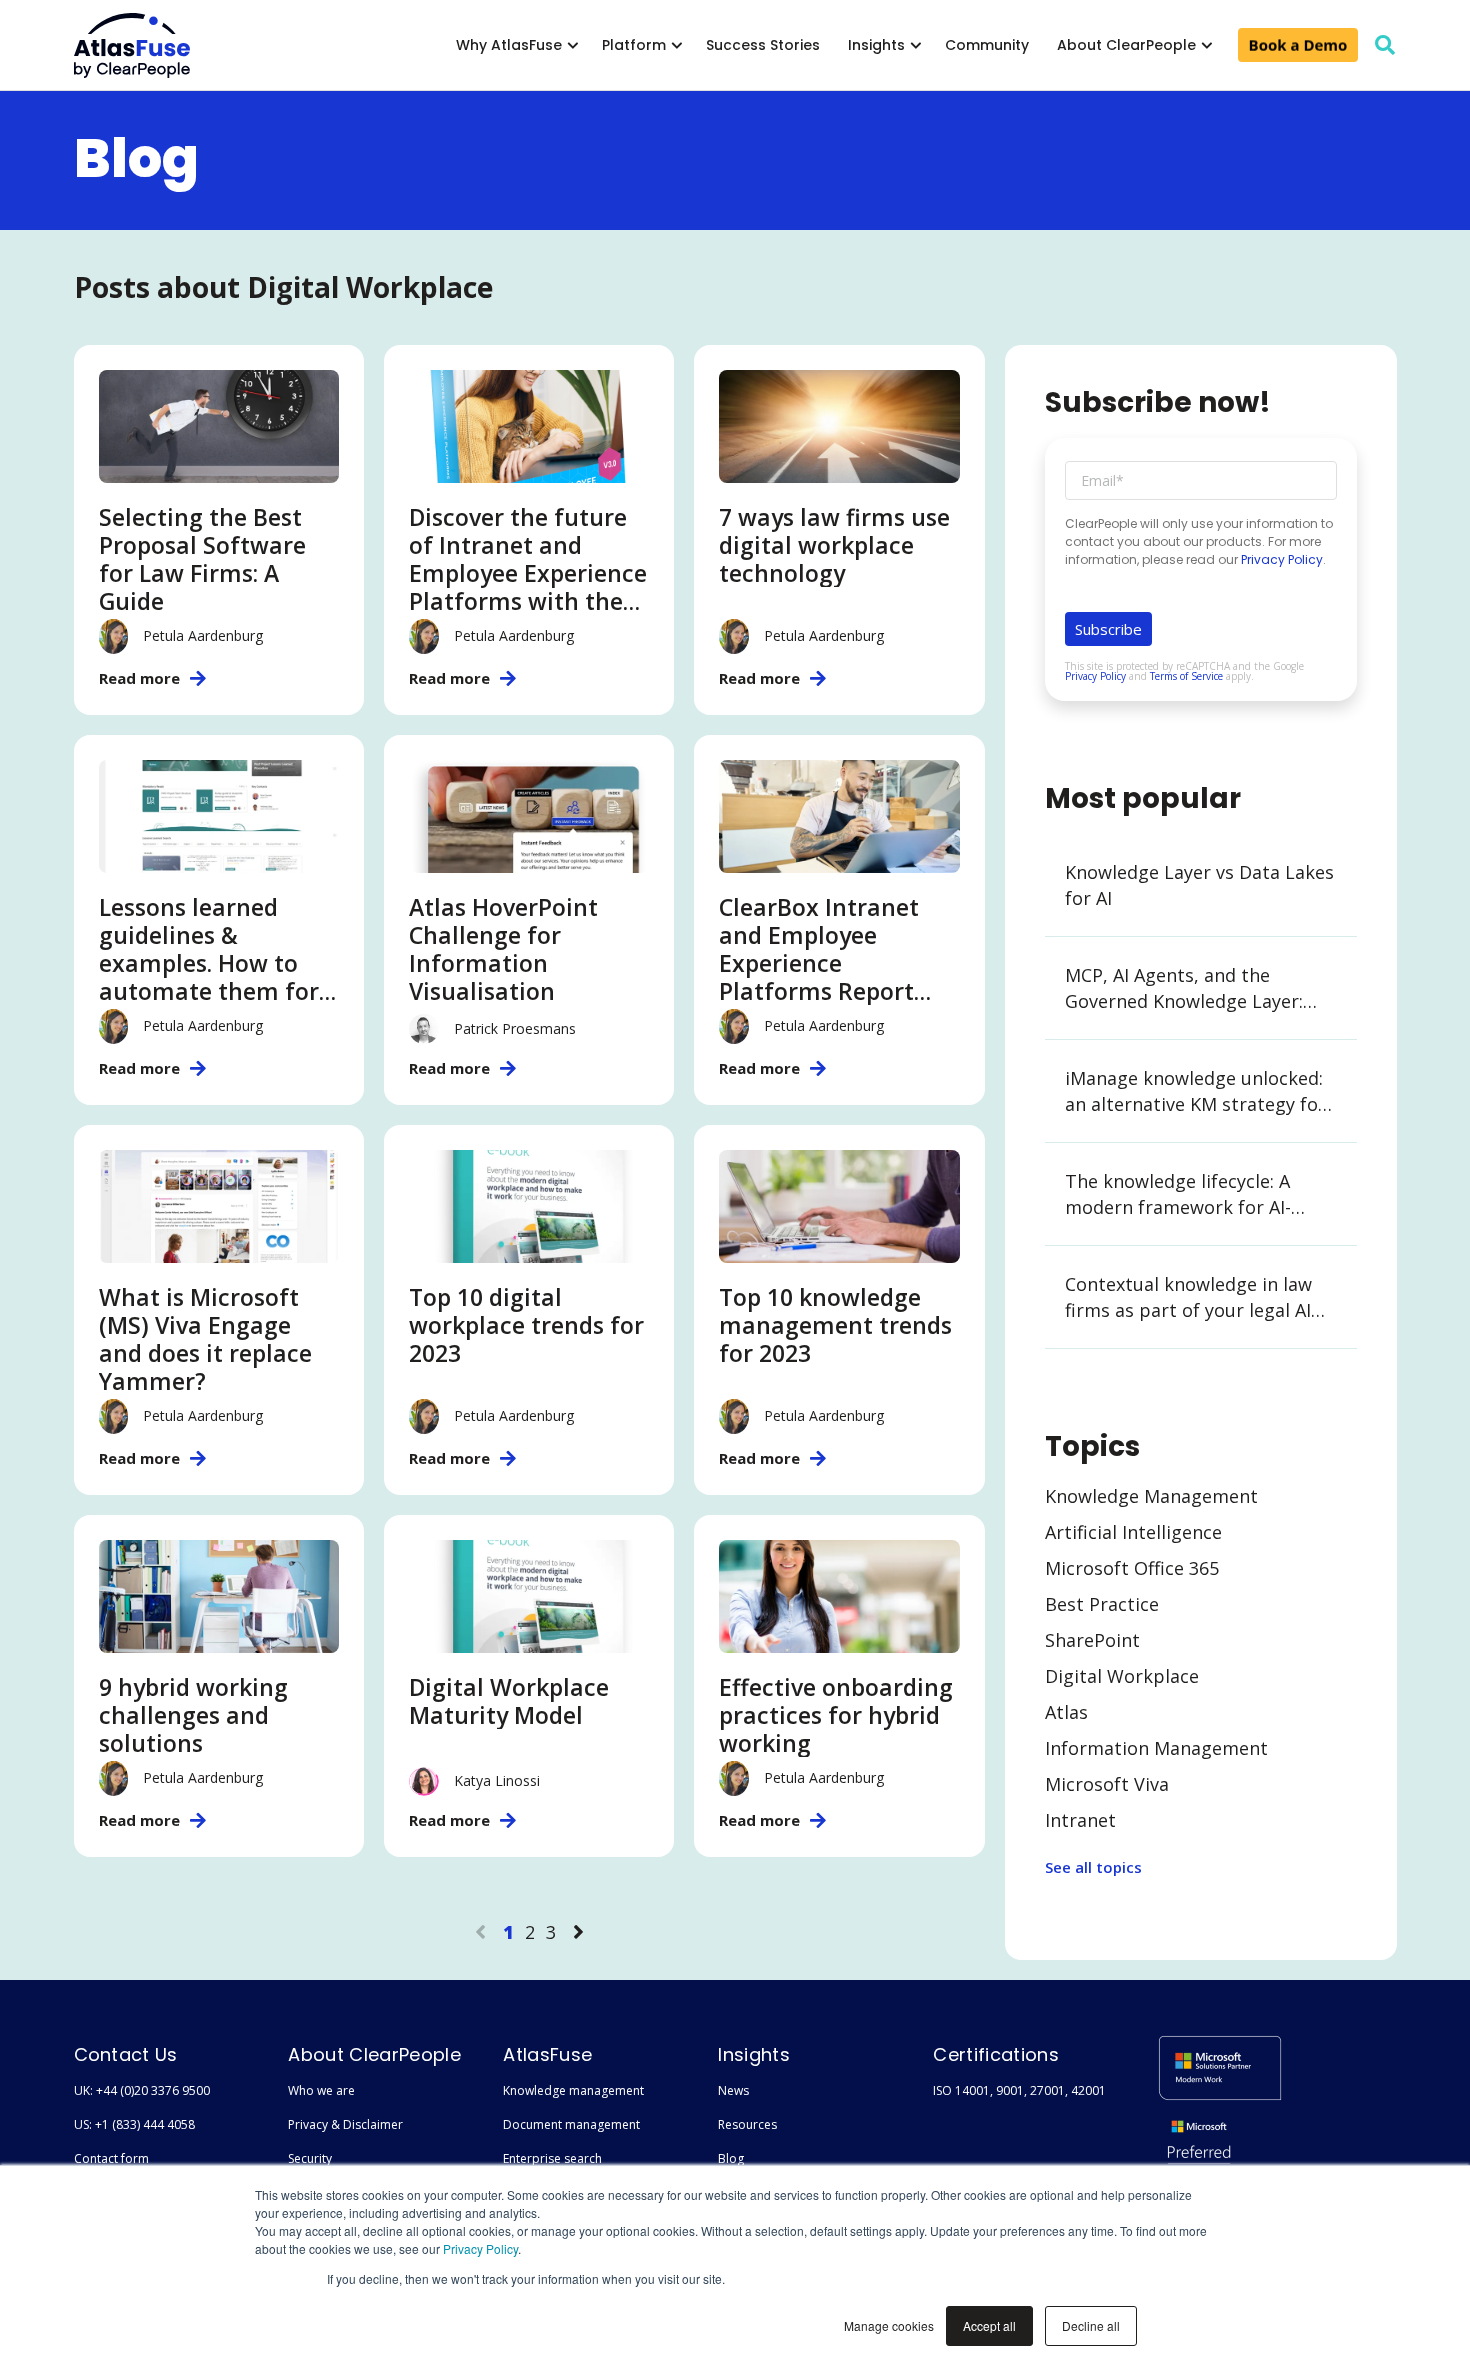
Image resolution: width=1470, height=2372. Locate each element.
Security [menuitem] (310, 2158)
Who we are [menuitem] (321, 2090)
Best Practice (1102, 1604)
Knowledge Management (1151, 1496)
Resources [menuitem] (747, 2124)
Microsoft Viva (1107, 1784)
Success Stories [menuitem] (763, 45)
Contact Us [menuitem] (126, 2054)
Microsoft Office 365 (1132, 1568)
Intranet (1080, 1820)
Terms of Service (1186, 676)
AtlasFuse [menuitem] (547, 2054)
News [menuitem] (733, 2090)
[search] (1385, 45)
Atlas (1066, 1712)
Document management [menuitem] (571, 2124)
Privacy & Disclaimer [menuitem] (345, 2124)
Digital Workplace (1122, 1676)
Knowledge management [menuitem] (573, 2090)
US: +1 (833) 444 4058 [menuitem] (134, 2124)
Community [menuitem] (987, 45)
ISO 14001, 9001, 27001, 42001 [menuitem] (1019, 2090)
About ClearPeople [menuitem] (1126, 45)
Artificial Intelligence (1133, 1532)
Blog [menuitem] (731, 2158)
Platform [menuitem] (634, 45)
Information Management (1156, 1748)
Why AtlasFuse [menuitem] (509, 45)
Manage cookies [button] (889, 2325)
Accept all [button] (989, 2325)
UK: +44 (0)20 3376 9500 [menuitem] (142, 2090)
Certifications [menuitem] (995, 2054)
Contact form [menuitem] (111, 2158)
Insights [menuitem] (876, 45)
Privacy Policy (480, 2248)
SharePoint (1092, 1640)
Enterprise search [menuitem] (552, 2158)
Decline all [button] (1091, 2325)
